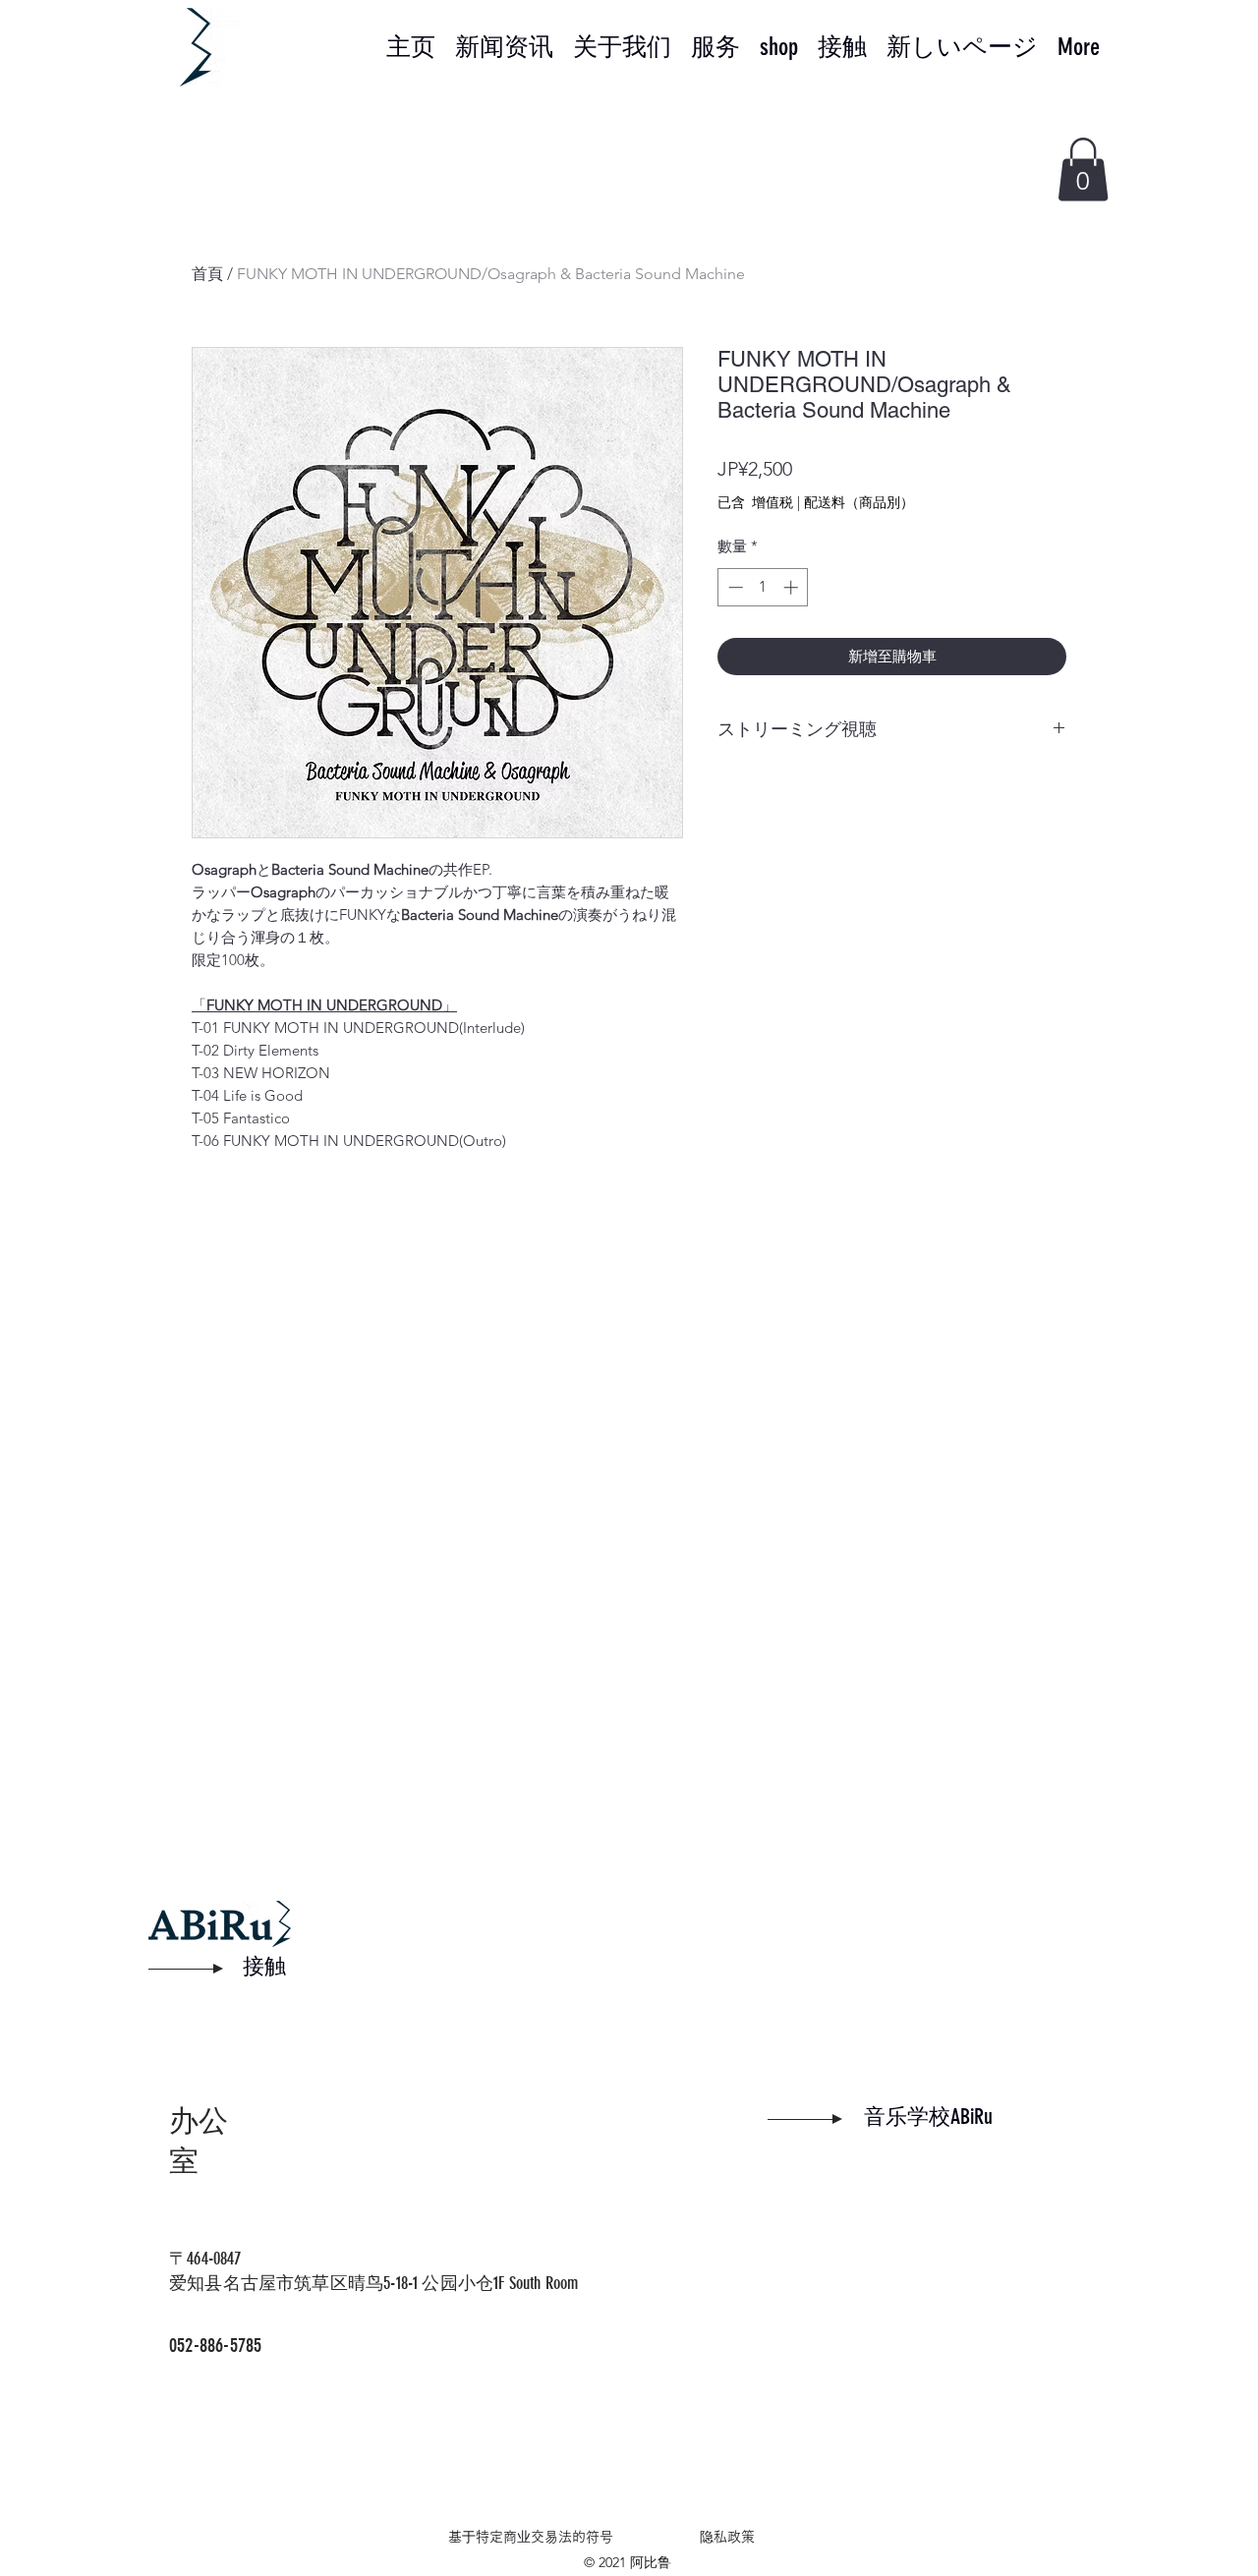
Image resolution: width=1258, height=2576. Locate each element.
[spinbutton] (763, 587)
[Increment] (793, 587)
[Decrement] (734, 587)
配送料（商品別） (859, 502)
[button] (1083, 170)
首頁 (207, 274)
